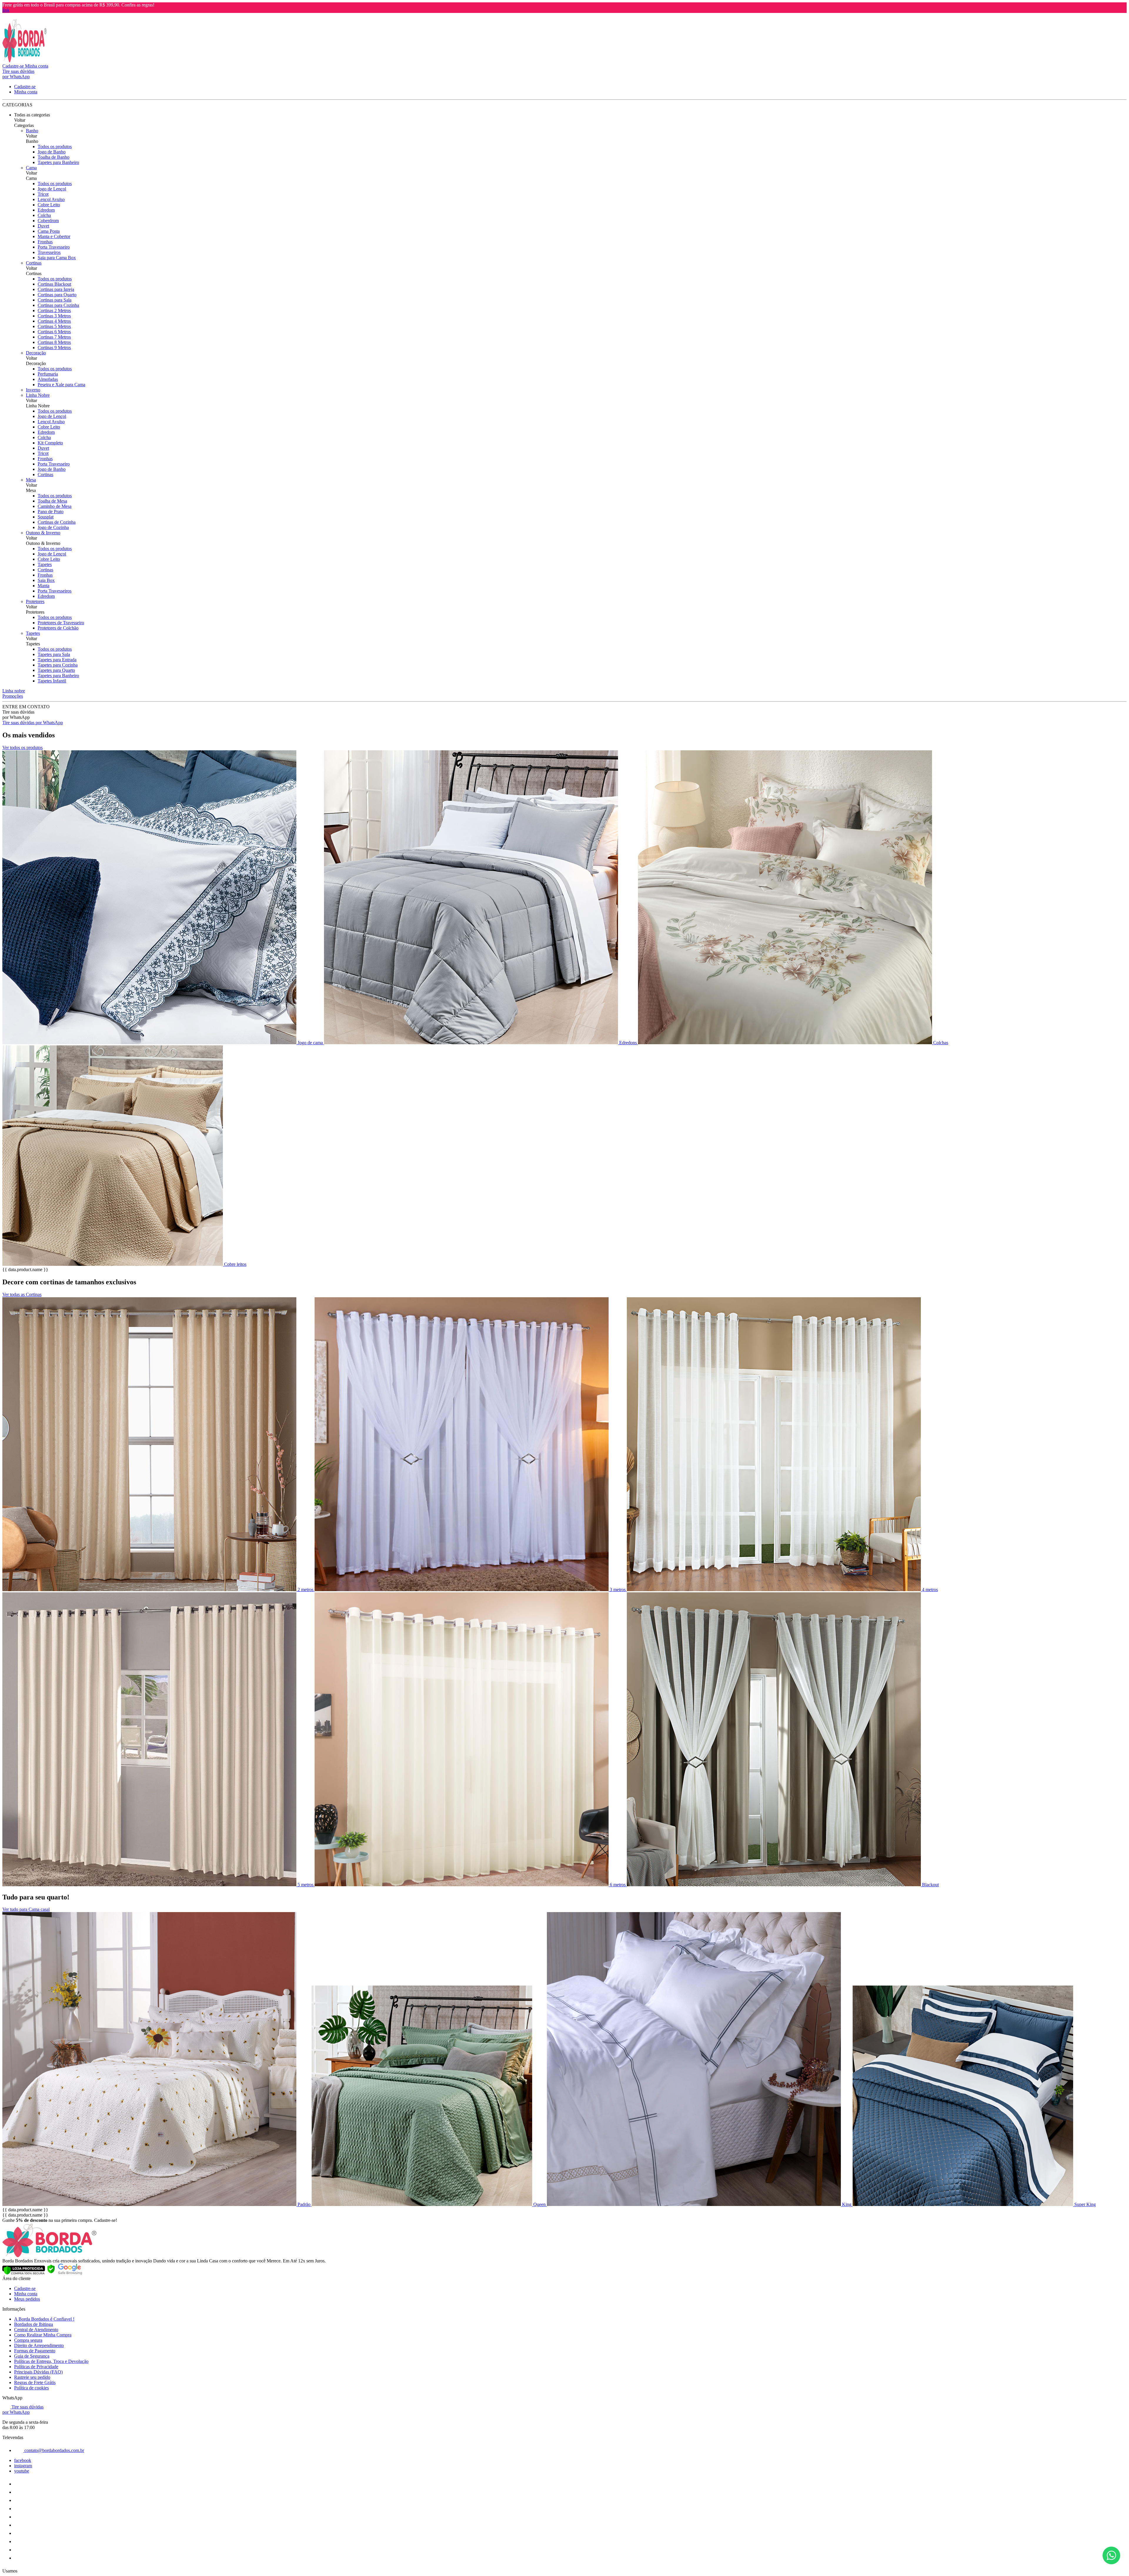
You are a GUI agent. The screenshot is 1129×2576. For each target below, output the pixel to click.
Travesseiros (49, 252)
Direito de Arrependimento (39, 2345)
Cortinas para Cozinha (58, 305)
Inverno (33, 390)
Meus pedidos (27, 2299)
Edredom (46, 210)
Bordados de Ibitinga (34, 2324)
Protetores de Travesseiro (61, 623)
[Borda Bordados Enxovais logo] (24, 61)
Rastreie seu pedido (32, 2377)
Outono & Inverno (43, 533)
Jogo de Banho (52, 152)
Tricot (43, 194)
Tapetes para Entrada (57, 660)
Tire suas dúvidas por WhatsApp (33, 723)
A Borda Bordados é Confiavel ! (44, 2319)
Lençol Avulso (51, 199)
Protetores (35, 601)
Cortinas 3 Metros (54, 316)
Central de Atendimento (36, 2330)
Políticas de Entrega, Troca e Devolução (51, 2361)
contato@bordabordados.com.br (54, 2450)
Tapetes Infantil (52, 681)
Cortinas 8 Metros (54, 342)
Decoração (36, 353)
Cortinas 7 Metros (54, 337)
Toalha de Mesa (52, 501)
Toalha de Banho (54, 157)
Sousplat (46, 517)
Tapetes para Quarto (56, 670)
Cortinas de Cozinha (57, 522)
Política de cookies (31, 2388)
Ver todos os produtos (22, 748)
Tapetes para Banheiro (58, 162)
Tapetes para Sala (54, 654)
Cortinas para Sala (55, 300)
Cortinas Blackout (54, 284)
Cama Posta (49, 231)
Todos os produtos (55, 147)
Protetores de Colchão (58, 628)
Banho (32, 131)
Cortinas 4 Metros (54, 321)
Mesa (31, 480)
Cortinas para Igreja (56, 289)
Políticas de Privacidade (36, 2367)
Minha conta (26, 2294)
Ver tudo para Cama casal (26, 1909)
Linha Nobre (38, 395)
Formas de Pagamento (35, 2351)
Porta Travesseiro (54, 247)
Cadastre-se (25, 2288)
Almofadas (48, 379)
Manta (44, 586)
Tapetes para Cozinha (58, 665)
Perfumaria (48, 374)
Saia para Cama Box (57, 258)
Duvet (43, 226)
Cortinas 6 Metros (54, 332)
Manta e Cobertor (54, 236)
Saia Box (46, 580)
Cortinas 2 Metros (54, 311)
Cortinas (34, 263)
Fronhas (45, 242)
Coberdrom (48, 221)
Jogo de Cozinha (53, 527)
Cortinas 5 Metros (54, 326)
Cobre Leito (49, 205)
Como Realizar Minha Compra (43, 2335)
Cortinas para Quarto (57, 295)
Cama (31, 168)
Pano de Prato (51, 512)
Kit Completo (50, 443)
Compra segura (28, 2340)
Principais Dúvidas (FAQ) (38, 2372)
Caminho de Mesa (55, 506)
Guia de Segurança (32, 2356)
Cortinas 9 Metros (54, 348)
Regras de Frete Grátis (35, 2382)
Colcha (44, 215)
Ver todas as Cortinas (22, 1294)
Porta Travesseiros (55, 591)
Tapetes (45, 564)
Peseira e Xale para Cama (61, 385)
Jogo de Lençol (52, 189)
